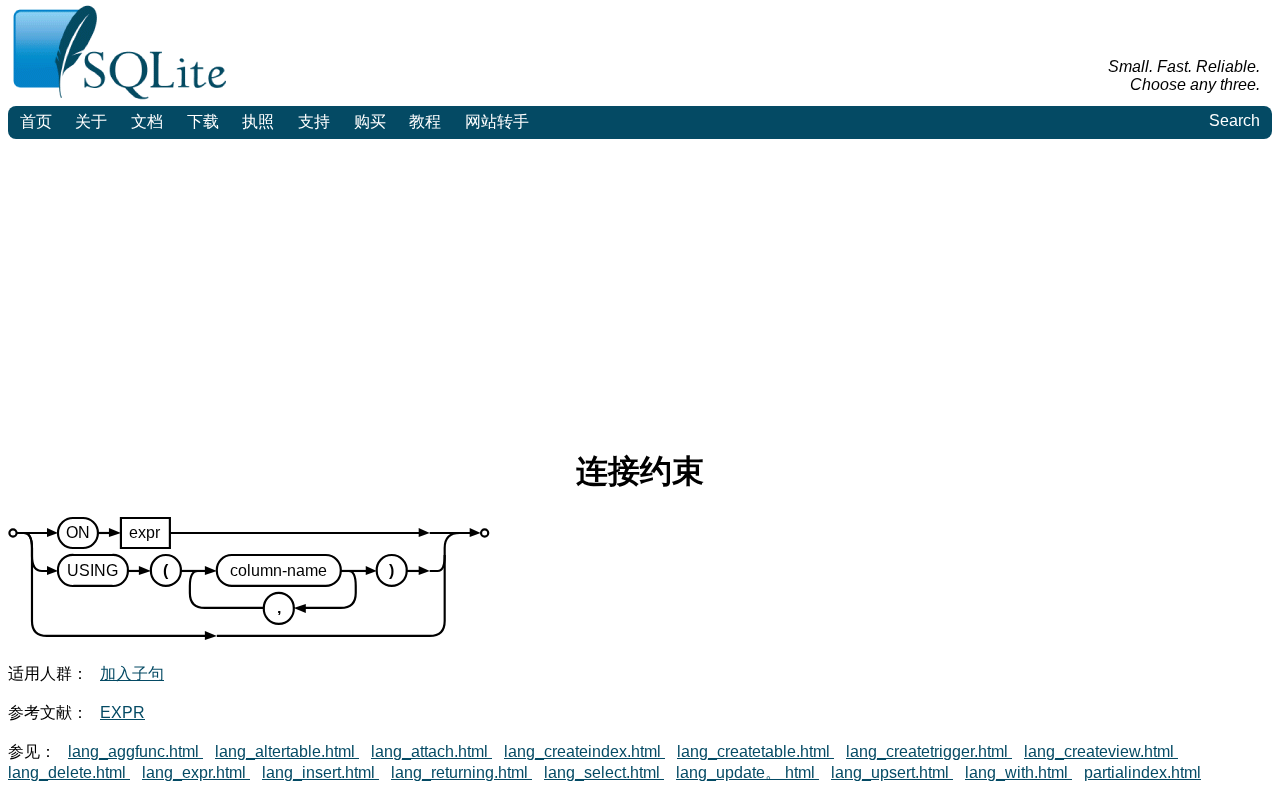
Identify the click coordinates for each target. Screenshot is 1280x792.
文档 (147, 121)
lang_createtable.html (755, 751)
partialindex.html (1142, 772)
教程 (425, 121)
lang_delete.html (69, 772)
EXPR (122, 712)
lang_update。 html (747, 772)
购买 (370, 121)
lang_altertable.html (287, 751)
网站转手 (497, 121)
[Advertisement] (640, 289)
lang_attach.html (431, 751)
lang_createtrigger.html (929, 751)
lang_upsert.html (892, 772)
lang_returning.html (461, 772)
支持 (314, 121)
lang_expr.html (196, 772)
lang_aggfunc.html (135, 751)
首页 (36, 121)
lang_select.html (604, 772)
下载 (203, 121)
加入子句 (132, 673)
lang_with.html (1018, 772)
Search (1234, 120)
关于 (91, 121)
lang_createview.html (1101, 751)
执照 (258, 121)
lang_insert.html (320, 772)
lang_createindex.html (584, 751)
